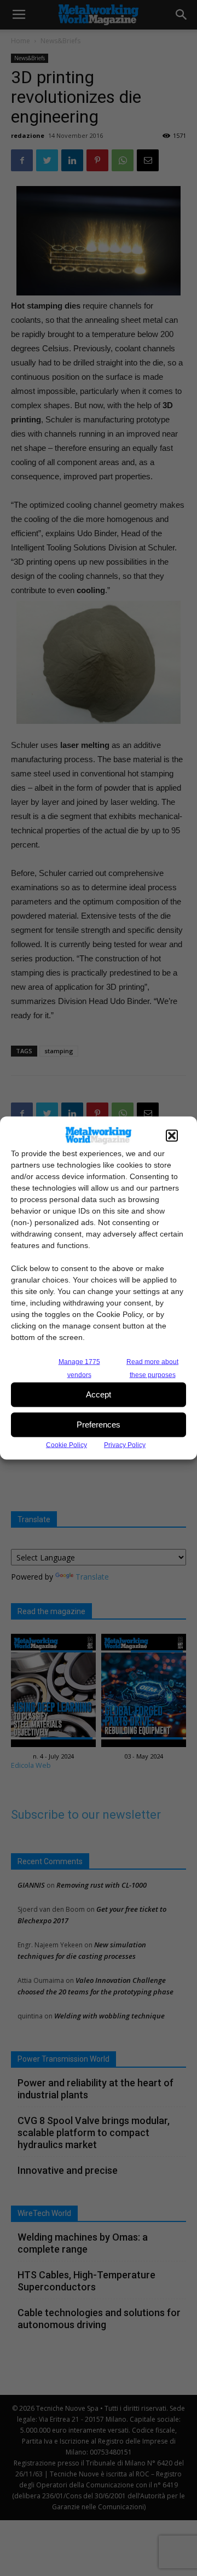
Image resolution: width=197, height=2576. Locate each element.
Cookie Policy (66, 1444)
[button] (172, 1135)
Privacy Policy (125, 1444)
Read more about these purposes (152, 1368)
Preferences (99, 1425)
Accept (99, 1394)
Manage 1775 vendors (79, 1368)
